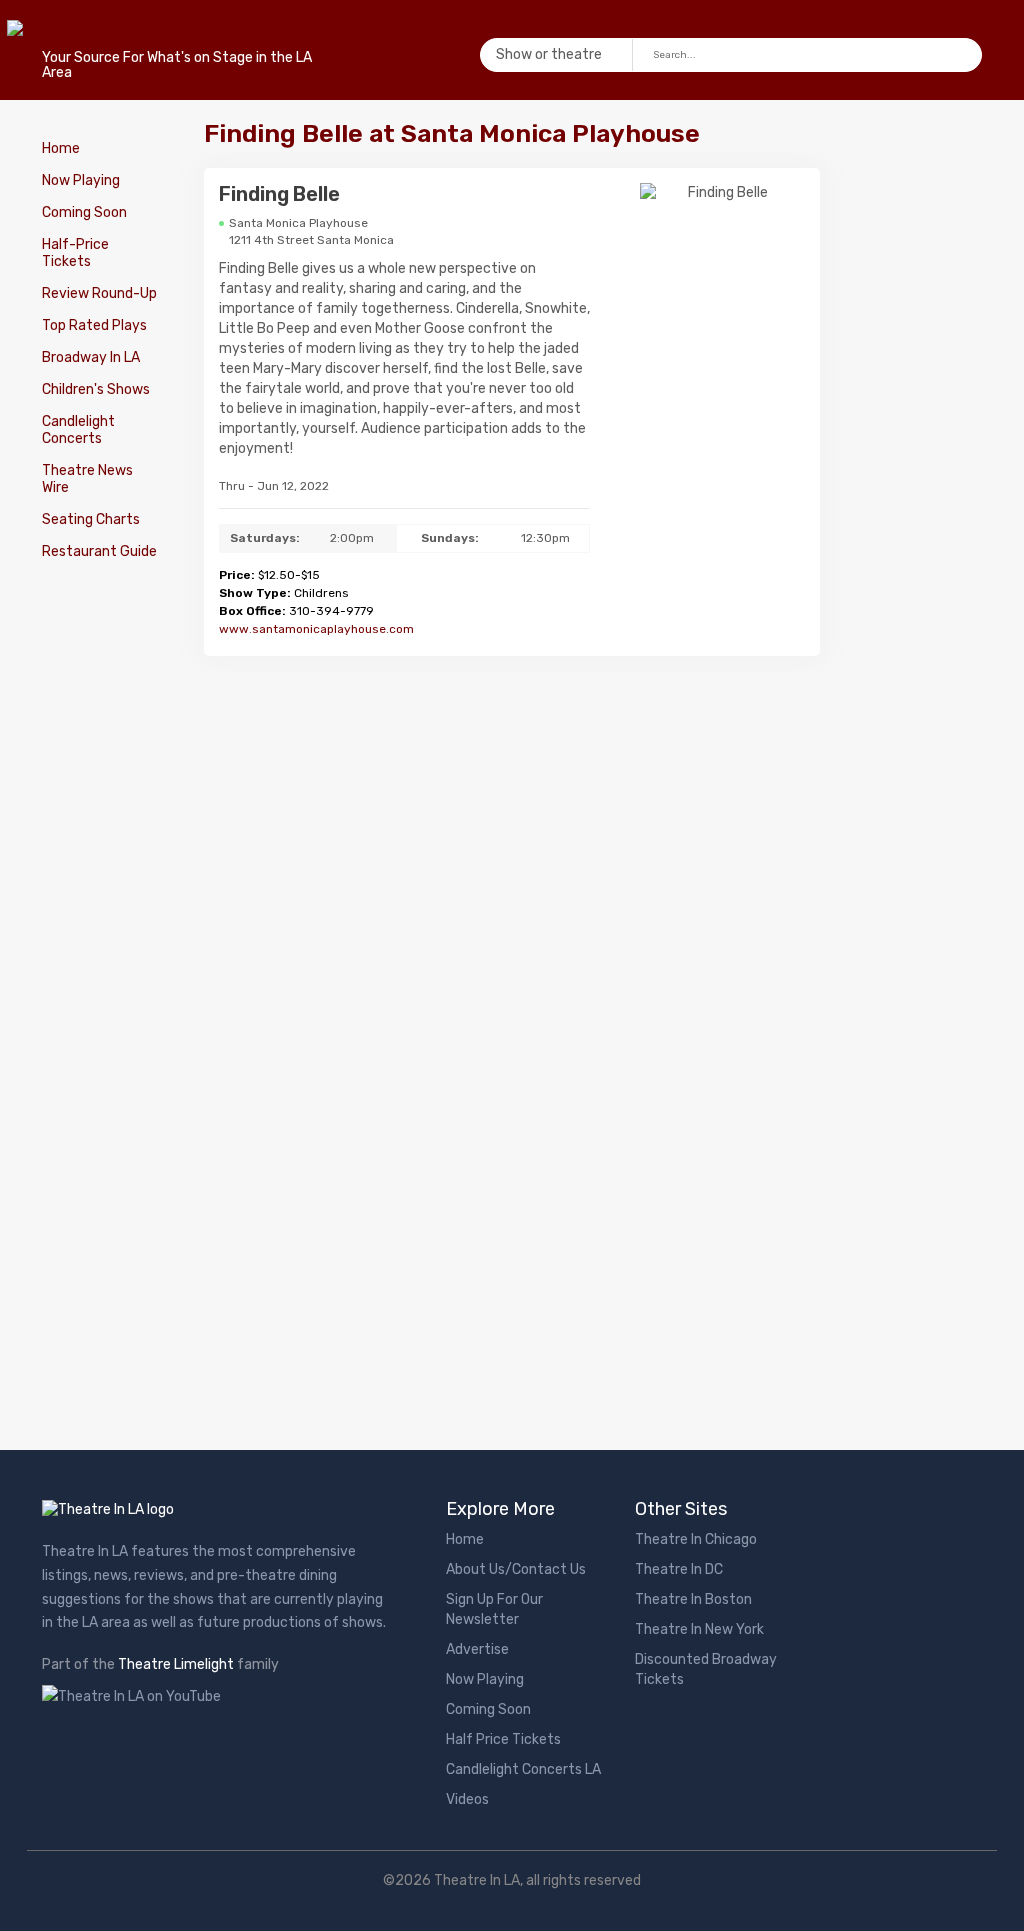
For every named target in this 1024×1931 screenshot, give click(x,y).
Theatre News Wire (87, 479)
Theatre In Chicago (696, 1539)
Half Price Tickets (503, 1739)
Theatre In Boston (693, 1599)
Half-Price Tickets (75, 253)
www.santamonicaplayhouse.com (316, 629)
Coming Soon (84, 212)
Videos (467, 1799)
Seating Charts (91, 519)
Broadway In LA (91, 357)
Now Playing (81, 180)
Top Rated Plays (94, 325)
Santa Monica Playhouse (298, 223)
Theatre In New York (699, 1629)
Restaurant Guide (99, 551)
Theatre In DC (679, 1569)
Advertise (477, 1649)
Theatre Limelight (176, 1664)
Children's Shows (96, 389)
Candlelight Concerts (78, 430)
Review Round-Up (99, 293)
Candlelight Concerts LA (523, 1769)
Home (61, 148)
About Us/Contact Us (516, 1569)
